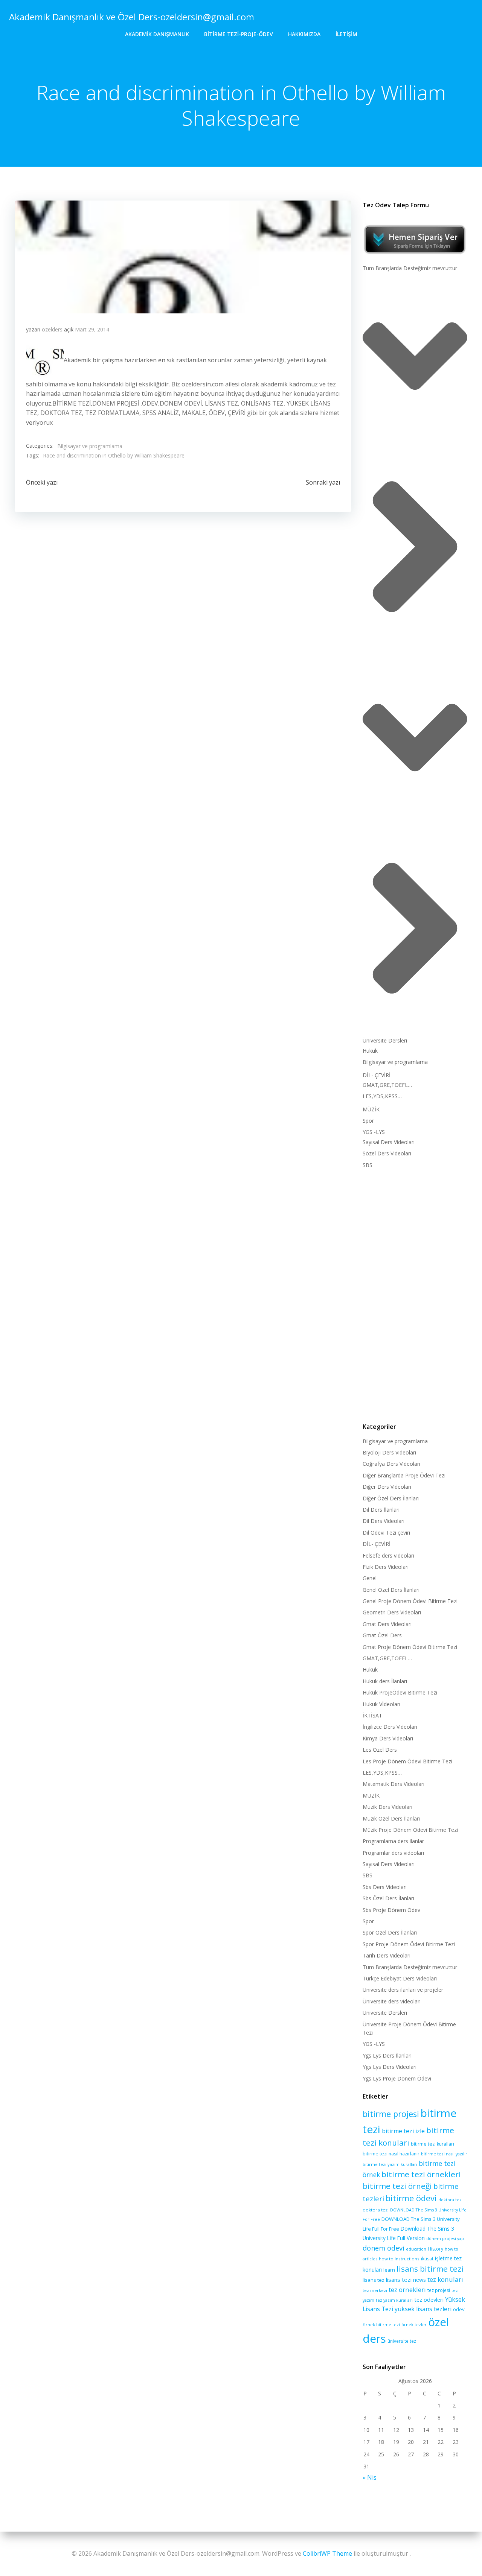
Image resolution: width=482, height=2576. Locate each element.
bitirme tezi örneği (397, 2186)
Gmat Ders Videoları (387, 1624)
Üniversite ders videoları (392, 2001)
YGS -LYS (374, 1132)
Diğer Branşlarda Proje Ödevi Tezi (404, 1475)
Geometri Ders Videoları (392, 1612)
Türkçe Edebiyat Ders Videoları (400, 1978)
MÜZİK (371, 1109)
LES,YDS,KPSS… (382, 1096)
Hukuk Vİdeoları (381, 1704)
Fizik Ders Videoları (386, 1567)
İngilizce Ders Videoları (390, 1727)
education (416, 2249)
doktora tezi (376, 2210)
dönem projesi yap (445, 2238)
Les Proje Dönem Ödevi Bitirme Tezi (407, 1761)
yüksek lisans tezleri (423, 2309)
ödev (459, 2309)
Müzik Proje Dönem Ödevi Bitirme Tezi (410, 1830)
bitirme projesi (391, 2114)
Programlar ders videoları (393, 1853)
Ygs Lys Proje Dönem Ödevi (397, 2078)
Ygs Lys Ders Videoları (390, 2067)
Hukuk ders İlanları (385, 1681)
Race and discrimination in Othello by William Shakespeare (114, 455)
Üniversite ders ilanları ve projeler (403, 1990)
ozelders (52, 329)
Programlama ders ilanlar (393, 1841)
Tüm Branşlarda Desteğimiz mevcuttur (410, 268)
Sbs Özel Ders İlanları (388, 1898)
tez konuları (445, 2279)
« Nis (370, 2477)
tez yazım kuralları (394, 2300)
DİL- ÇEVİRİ (377, 1075)
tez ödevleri (429, 2299)
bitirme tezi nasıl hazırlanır (391, 2154)
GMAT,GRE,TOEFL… (387, 1085)
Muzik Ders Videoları (387, 1807)
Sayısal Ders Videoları (389, 1142)
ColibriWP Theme (327, 2553)
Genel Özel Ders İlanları (391, 1590)
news (419, 2280)
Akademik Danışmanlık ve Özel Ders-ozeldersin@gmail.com (132, 17)
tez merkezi (375, 2290)
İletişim (346, 34)
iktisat (427, 2259)
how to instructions (399, 2259)
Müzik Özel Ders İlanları (391, 1818)
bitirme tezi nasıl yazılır (444, 2154)
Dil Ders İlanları (381, 1510)
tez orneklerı (407, 2290)
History (435, 2249)
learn (389, 2270)
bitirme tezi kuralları (432, 2144)
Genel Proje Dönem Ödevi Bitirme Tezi (410, 1601)
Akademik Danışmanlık (157, 34)
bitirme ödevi (411, 2198)
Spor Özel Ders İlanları (390, 1932)
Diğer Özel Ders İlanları (391, 1498)
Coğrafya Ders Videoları (391, 1464)
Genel (370, 1578)
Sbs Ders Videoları (385, 1887)
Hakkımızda (304, 34)
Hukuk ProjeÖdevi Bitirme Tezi (400, 1692)
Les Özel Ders (380, 1750)
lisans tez (374, 2280)
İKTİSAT (372, 1715)
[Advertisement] (415, 1294)
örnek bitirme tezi (381, 2324)
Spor (368, 1121)
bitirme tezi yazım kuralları (390, 2164)
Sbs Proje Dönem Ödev (391, 1910)
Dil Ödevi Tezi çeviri (386, 1533)
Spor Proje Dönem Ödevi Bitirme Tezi (409, 1944)
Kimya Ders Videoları (388, 1738)
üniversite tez (402, 2341)
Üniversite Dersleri (385, 1040)
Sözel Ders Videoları (387, 1153)
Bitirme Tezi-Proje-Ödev (239, 34)
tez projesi (439, 2290)
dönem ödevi (384, 2248)
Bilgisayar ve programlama (90, 446)
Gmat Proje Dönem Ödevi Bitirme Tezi (410, 1647)
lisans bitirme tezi (430, 2269)
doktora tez (450, 2200)
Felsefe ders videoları (388, 1555)
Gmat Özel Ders (382, 1635)
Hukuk (370, 1051)
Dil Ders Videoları (384, 1521)
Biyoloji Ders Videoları (389, 1452)
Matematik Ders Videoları (394, 1784)
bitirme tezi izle (403, 2131)
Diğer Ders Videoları (387, 1487)
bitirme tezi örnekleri (421, 2174)
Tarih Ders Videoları (387, 1955)
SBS (368, 1165)
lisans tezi (399, 2280)
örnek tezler (414, 2324)
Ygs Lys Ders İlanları (387, 2055)
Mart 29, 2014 (92, 329)
